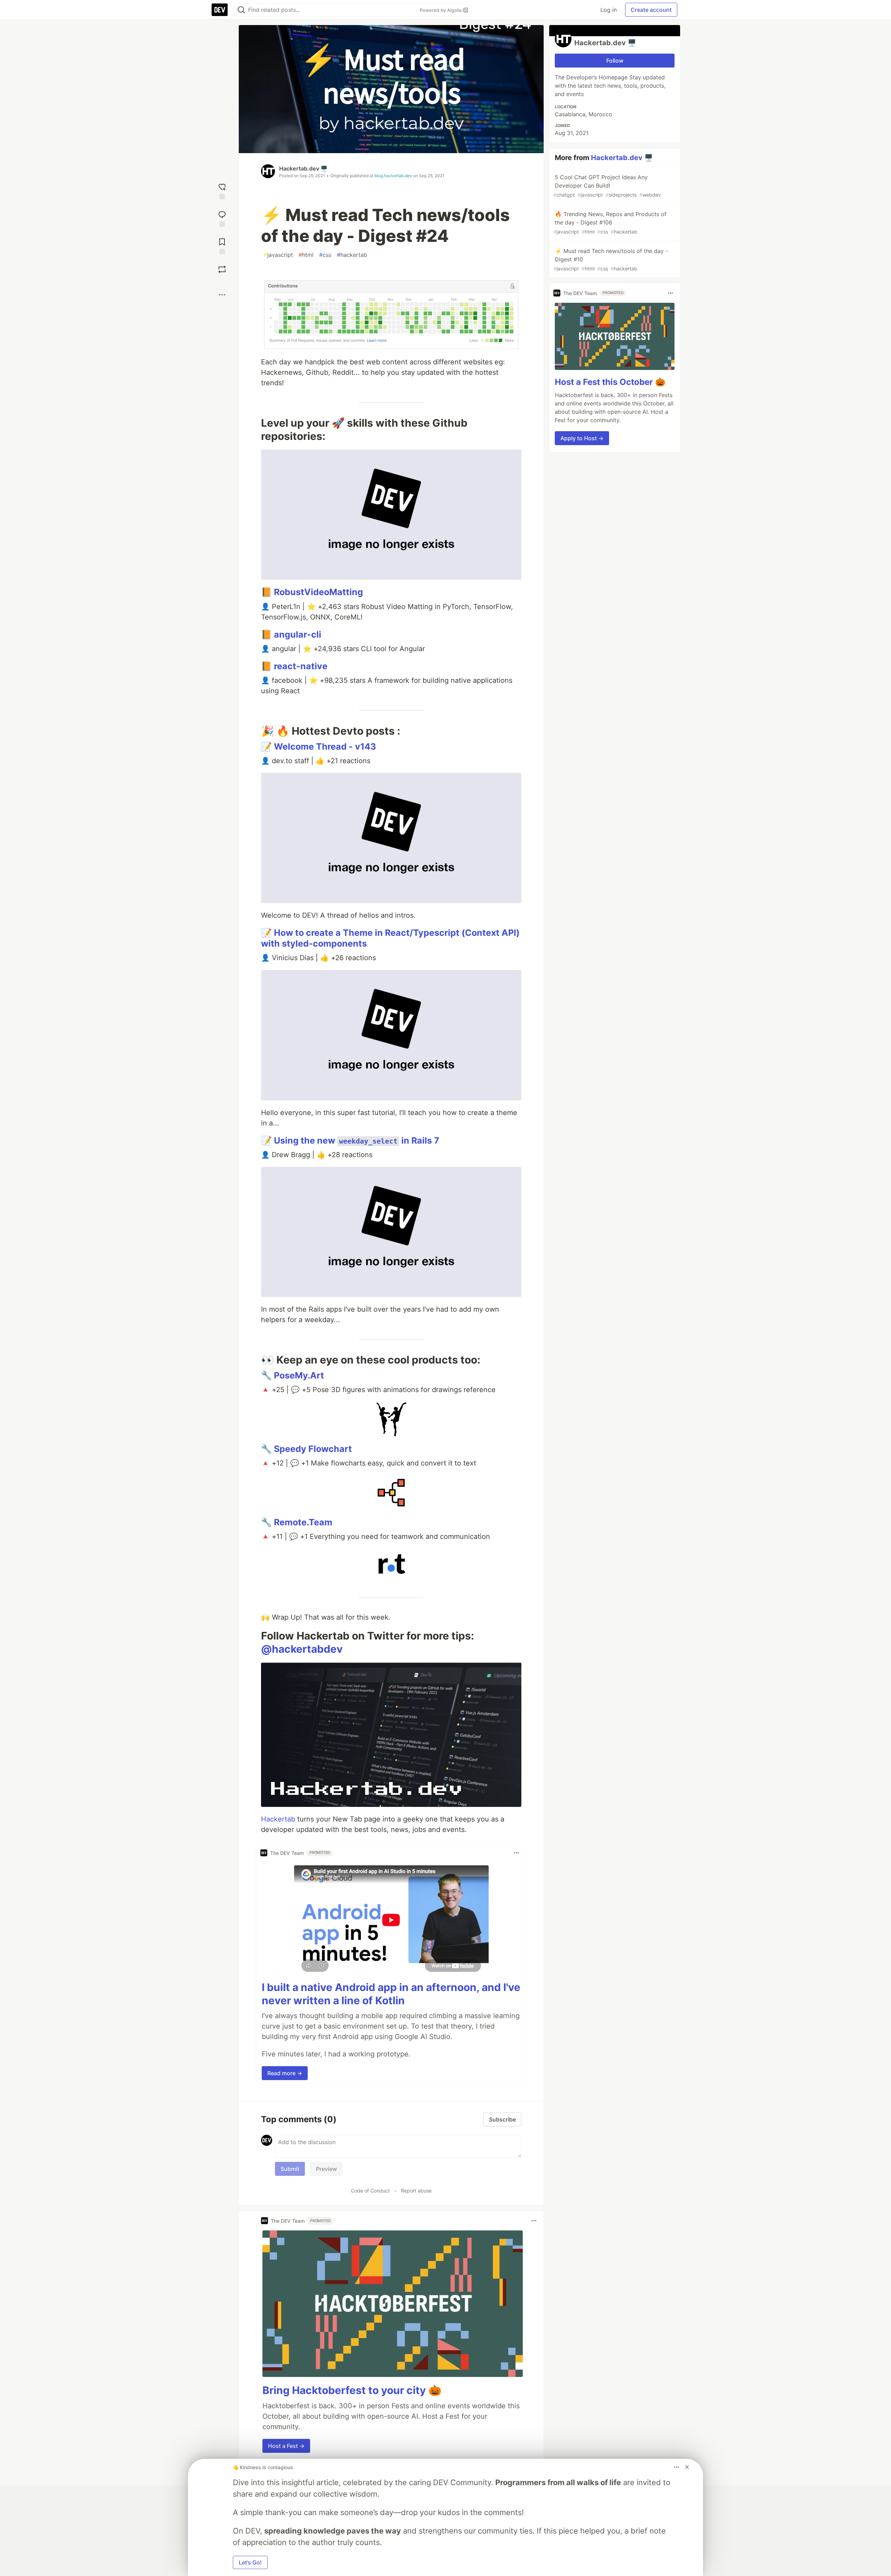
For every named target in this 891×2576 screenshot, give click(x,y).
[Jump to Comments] (222, 218)
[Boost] (222, 269)
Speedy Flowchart (313, 1449)
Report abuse (416, 2191)
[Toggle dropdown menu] (517, 1853)
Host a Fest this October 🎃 (610, 382)
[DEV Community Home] (220, 10)
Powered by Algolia (441, 10)
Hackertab (278, 1819)
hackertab (352, 255)
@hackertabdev (302, 1649)
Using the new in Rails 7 (357, 1140)
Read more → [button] (285, 2073)
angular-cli (298, 634)
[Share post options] (222, 295)
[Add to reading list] (222, 246)
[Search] (241, 10)
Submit (290, 2169)
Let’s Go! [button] (250, 2562)
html (306, 255)
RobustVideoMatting (318, 592)
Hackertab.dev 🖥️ (303, 168)
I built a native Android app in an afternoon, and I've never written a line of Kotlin (391, 1994)
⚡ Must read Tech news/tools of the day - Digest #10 (611, 259)
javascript (278, 255)
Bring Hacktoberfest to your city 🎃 (352, 2390)
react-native (301, 666)
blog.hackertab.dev (393, 176)
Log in (609, 10)
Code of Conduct (370, 2191)
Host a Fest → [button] (286, 2446)
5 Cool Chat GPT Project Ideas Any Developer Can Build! (607, 186)
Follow (615, 61)
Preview (326, 2169)
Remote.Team (303, 1522)
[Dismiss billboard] (687, 2467)
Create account (651, 10)
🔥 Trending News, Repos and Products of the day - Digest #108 (610, 223)
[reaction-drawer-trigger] (222, 191)
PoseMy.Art (299, 1375)
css (325, 255)
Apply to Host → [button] (582, 438)
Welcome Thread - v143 (325, 746)
